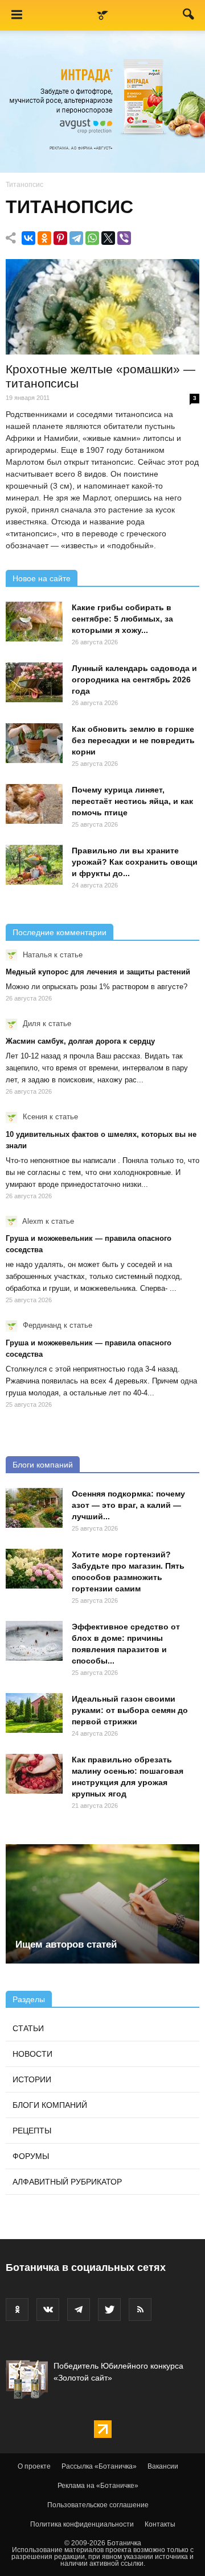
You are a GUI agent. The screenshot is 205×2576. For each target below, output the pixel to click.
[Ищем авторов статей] (102, 1904)
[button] (189, 16)
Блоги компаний (43, 1465)
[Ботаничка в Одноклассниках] (17, 2310)
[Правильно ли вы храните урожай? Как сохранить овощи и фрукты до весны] (34, 865)
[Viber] (124, 238)
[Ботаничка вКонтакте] (48, 2310)
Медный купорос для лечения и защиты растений (98, 972)
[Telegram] (76, 238)
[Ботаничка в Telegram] (79, 2310)
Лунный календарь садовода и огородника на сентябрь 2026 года (134, 680)
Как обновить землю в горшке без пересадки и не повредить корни (133, 740)
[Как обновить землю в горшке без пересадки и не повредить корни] (34, 743)
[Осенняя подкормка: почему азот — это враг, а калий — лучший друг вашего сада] (34, 1508)
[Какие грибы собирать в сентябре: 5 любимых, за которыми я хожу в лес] (34, 622)
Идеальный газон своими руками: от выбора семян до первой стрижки (130, 1710)
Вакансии (163, 2466)
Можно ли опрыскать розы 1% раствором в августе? (97, 987)
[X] (108, 238)
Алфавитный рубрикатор (67, 2182)
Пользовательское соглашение (98, 2505)
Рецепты (32, 2131)
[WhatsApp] (92, 238)
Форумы (31, 2156)
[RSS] (140, 2310)
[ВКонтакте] (28, 238)
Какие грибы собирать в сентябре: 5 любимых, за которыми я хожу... (122, 619)
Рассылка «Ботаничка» (99, 2466)
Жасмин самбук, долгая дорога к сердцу (80, 1041)
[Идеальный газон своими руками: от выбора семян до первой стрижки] (34, 1713)
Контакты (160, 2524)
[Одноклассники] (44, 238)
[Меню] (17, 15)
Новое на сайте (42, 578)
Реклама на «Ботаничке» (98, 2486)
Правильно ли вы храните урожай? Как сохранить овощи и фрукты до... (135, 862)
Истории (32, 2079)
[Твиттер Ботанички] (109, 2310)
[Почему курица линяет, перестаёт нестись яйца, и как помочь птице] (34, 804)
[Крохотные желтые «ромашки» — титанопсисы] (102, 307)
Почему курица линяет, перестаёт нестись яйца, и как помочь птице (132, 801)
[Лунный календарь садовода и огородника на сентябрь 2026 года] (34, 682)
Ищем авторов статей (66, 1944)
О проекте (34, 2466)
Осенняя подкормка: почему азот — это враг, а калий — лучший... (128, 1505)
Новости (32, 2054)
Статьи (28, 2028)
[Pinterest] (60, 238)
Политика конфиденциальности (82, 2524)
